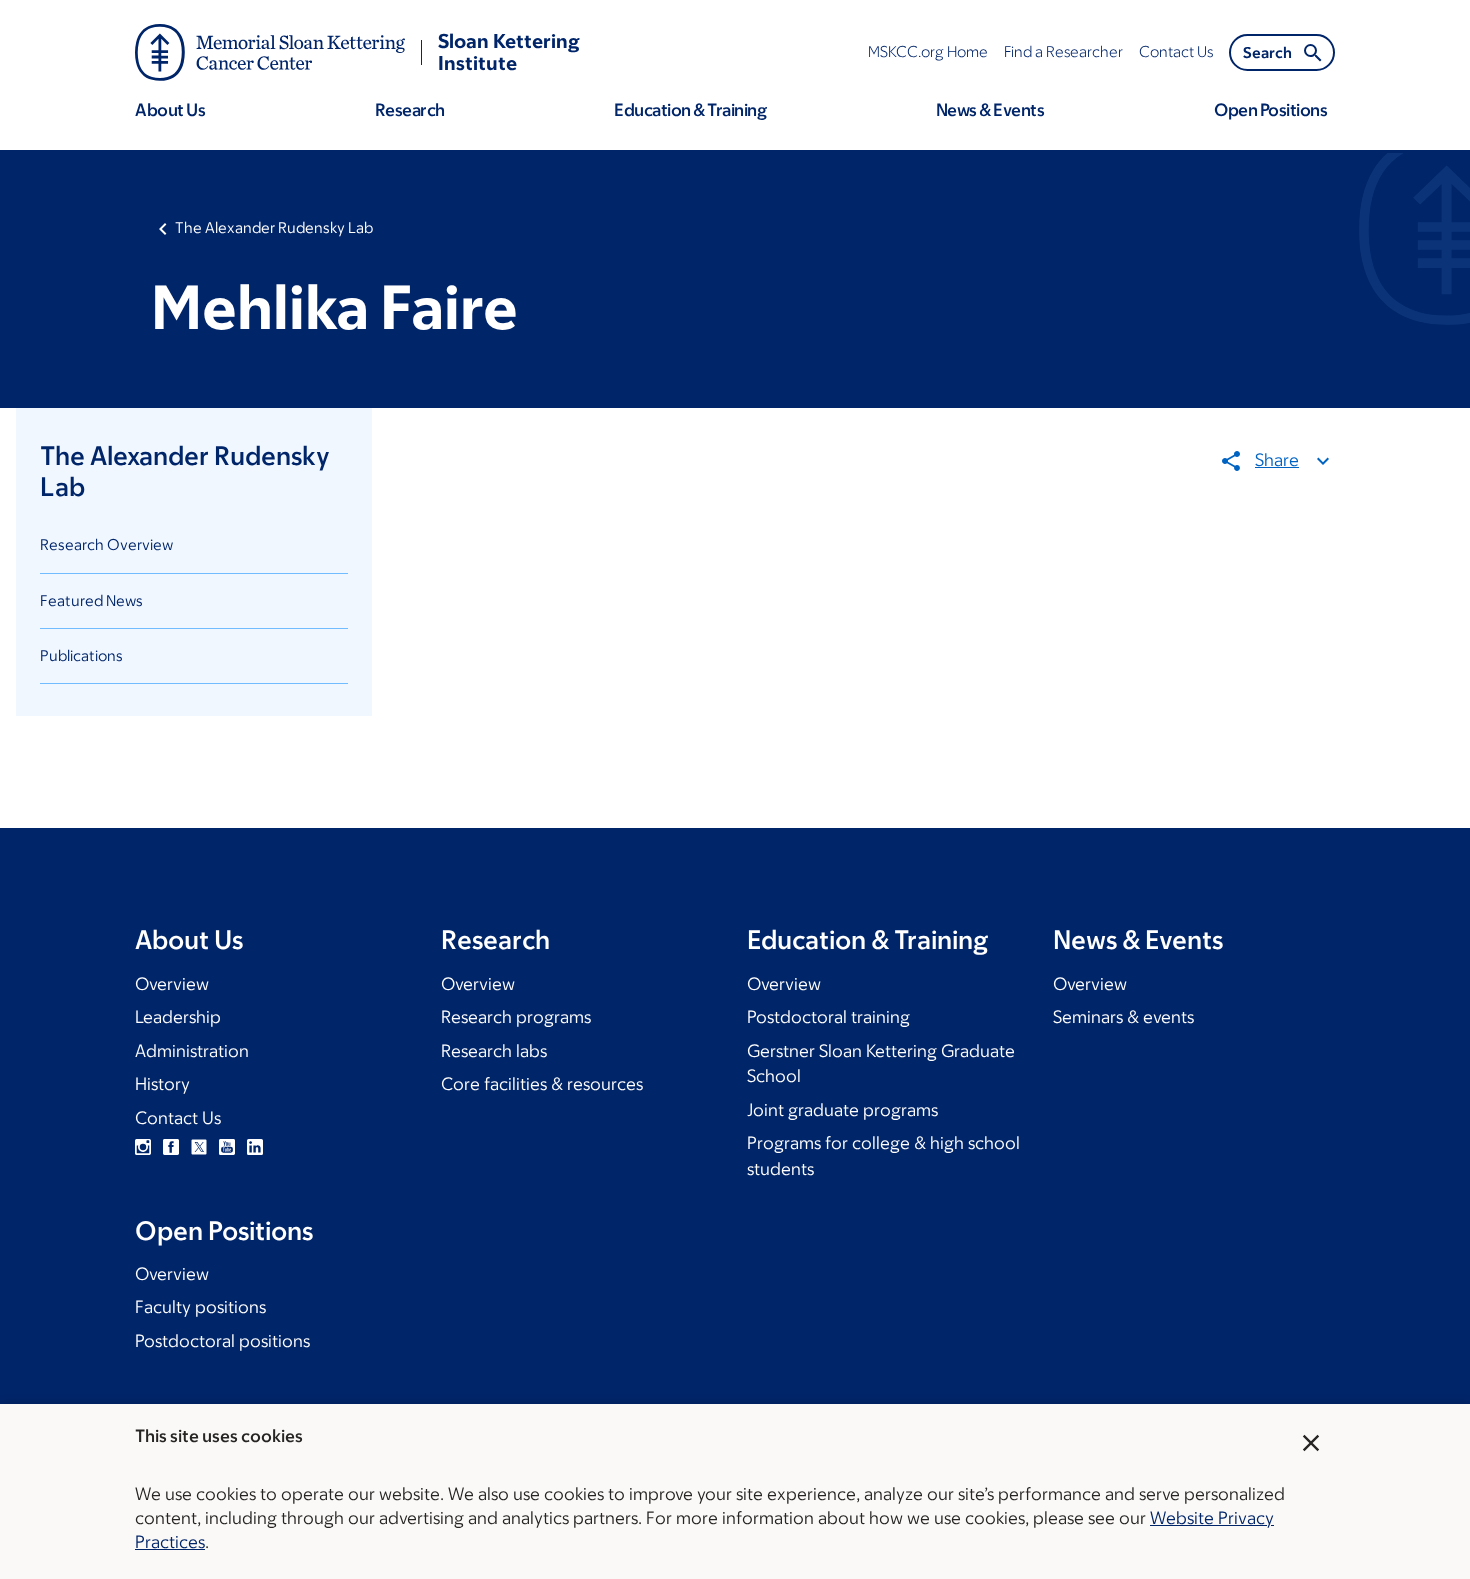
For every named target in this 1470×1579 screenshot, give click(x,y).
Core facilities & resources (542, 1084)
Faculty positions (200, 1307)
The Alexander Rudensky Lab (274, 227)
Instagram (143, 1147)
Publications (81, 655)
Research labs (494, 1051)
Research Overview (106, 544)
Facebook (171, 1147)
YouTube (227, 1147)
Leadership (178, 1017)
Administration (192, 1051)
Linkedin (255, 1147)
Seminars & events (1123, 1017)
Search (1267, 52)
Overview (172, 984)
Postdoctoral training (828, 1017)
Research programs (516, 1017)
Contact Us (178, 1118)
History (162, 1084)
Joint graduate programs (842, 1110)
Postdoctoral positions (222, 1341)
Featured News (91, 600)
